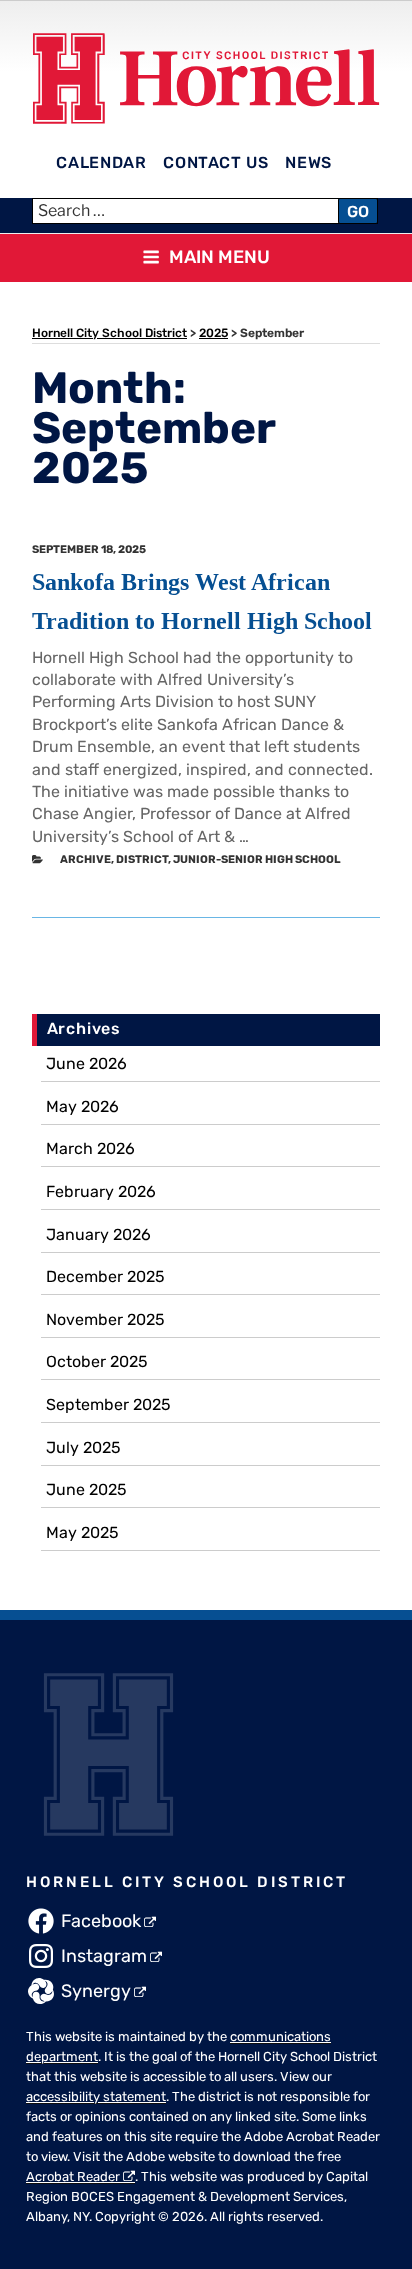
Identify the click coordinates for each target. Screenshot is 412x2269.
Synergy (96, 1991)
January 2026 (98, 1234)
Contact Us (215, 162)
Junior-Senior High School (257, 859)
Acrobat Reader (73, 2176)
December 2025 (105, 1276)
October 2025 (97, 1361)
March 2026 (90, 1148)
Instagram (104, 1956)
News (308, 162)
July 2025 (83, 1447)
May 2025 (82, 1532)
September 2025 (108, 1404)
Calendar (101, 162)
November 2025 (105, 1319)
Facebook (101, 1921)
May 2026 (82, 1106)
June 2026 (86, 1063)
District (142, 859)
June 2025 (86, 1489)
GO (358, 211)
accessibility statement (96, 2096)
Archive (85, 859)
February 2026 (101, 1191)
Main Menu (219, 257)
